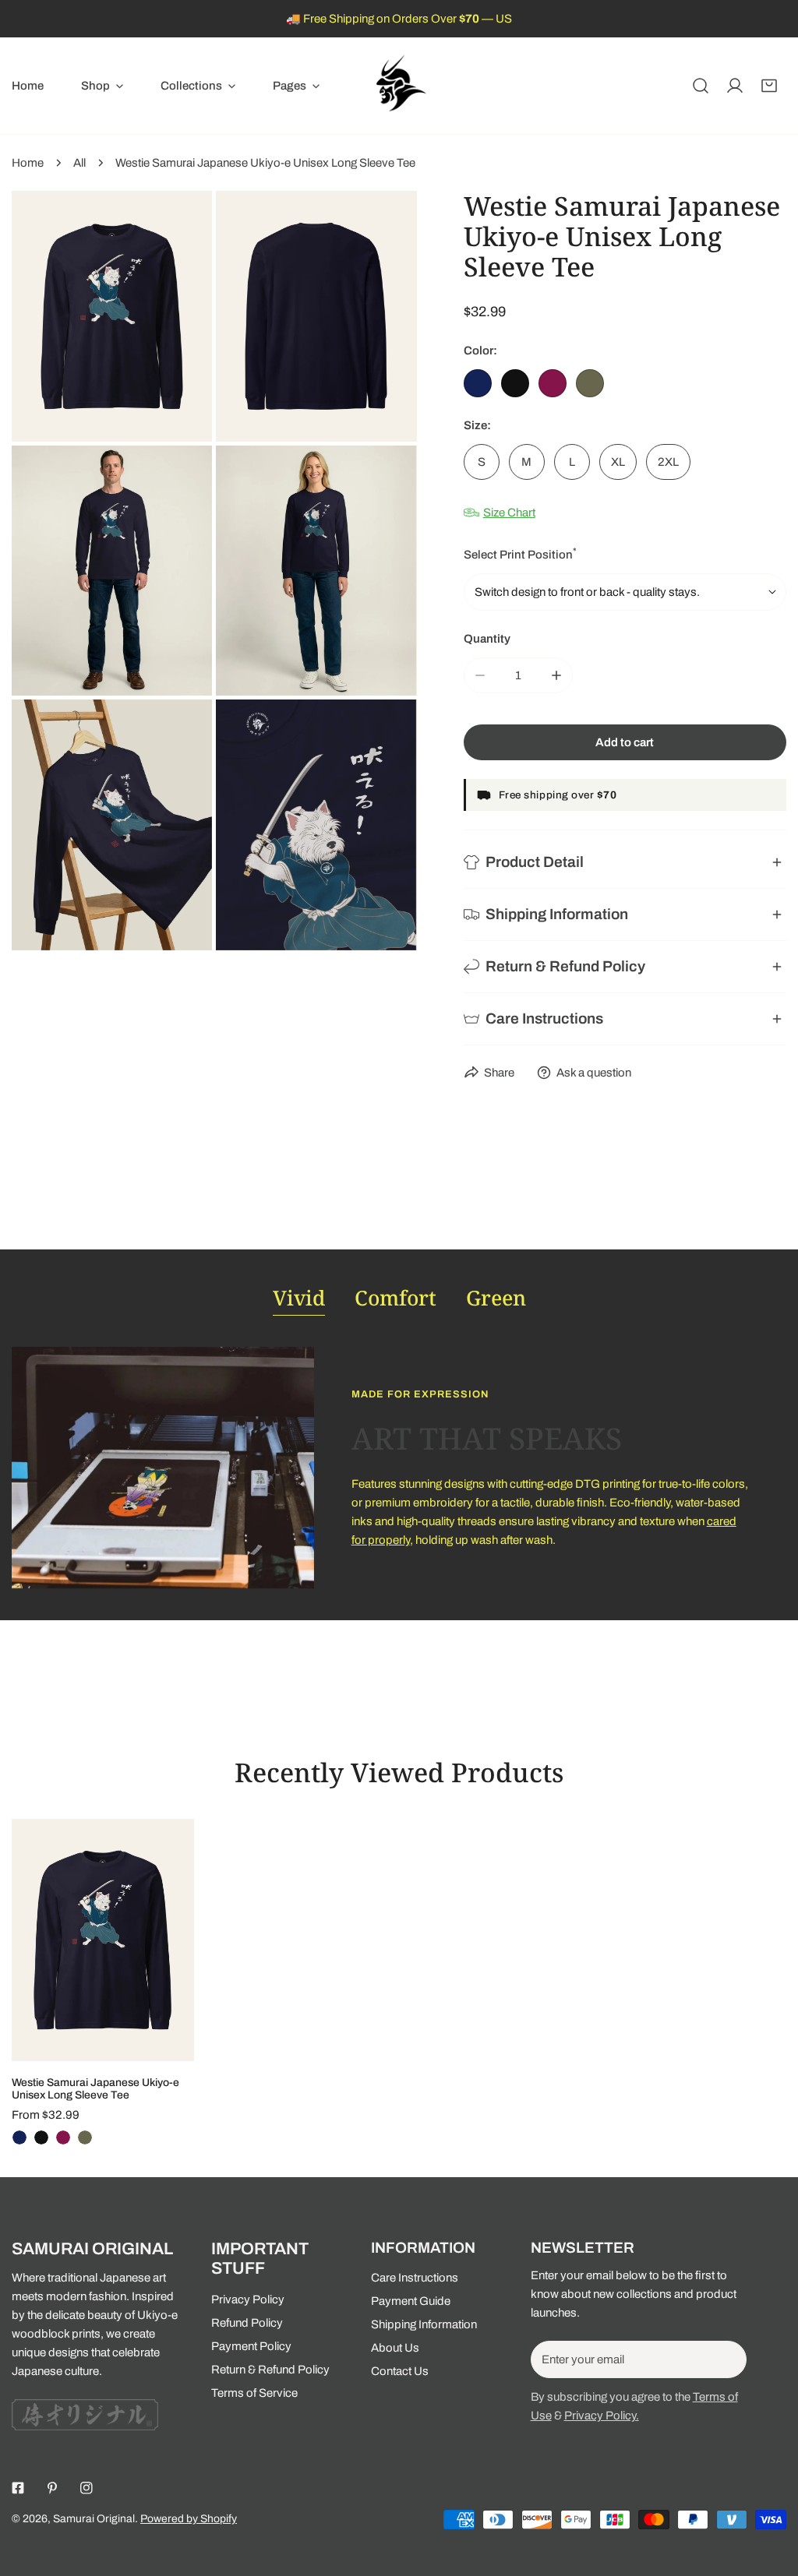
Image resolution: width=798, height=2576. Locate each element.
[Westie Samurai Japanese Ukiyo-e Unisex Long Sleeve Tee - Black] (41, 2137)
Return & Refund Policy (270, 2370)
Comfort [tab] (395, 1298)
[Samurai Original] (399, 86)
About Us (395, 2348)
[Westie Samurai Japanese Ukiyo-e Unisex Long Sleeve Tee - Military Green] (85, 2137)
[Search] (701, 86)
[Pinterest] (52, 2488)
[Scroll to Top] (770, 2493)
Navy (478, 383)
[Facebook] (18, 2488)
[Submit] (726, 2359)
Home (28, 163)
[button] (102, 86)
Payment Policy (251, 2346)
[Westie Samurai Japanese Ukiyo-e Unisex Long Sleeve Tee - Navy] (19, 2137)
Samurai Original (94, 2519)
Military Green (590, 383)
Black (515, 383)
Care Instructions (415, 2278)
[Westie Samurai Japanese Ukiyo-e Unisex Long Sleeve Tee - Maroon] (63, 2137)
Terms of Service (254, 2393)
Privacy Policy (248, 2299)
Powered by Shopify (189, 2519)
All (79, 163)
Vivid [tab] (299, 1298)
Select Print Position (520, 553)
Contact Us (400, 2371)
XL (618, 462)
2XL (668, 462)
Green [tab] (496, 1298)
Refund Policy (247, 2323)
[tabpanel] (399, 1468)
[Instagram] (87, 2488)
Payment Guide (411, 2301)
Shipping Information (424, 2324)
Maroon (553, 383)
